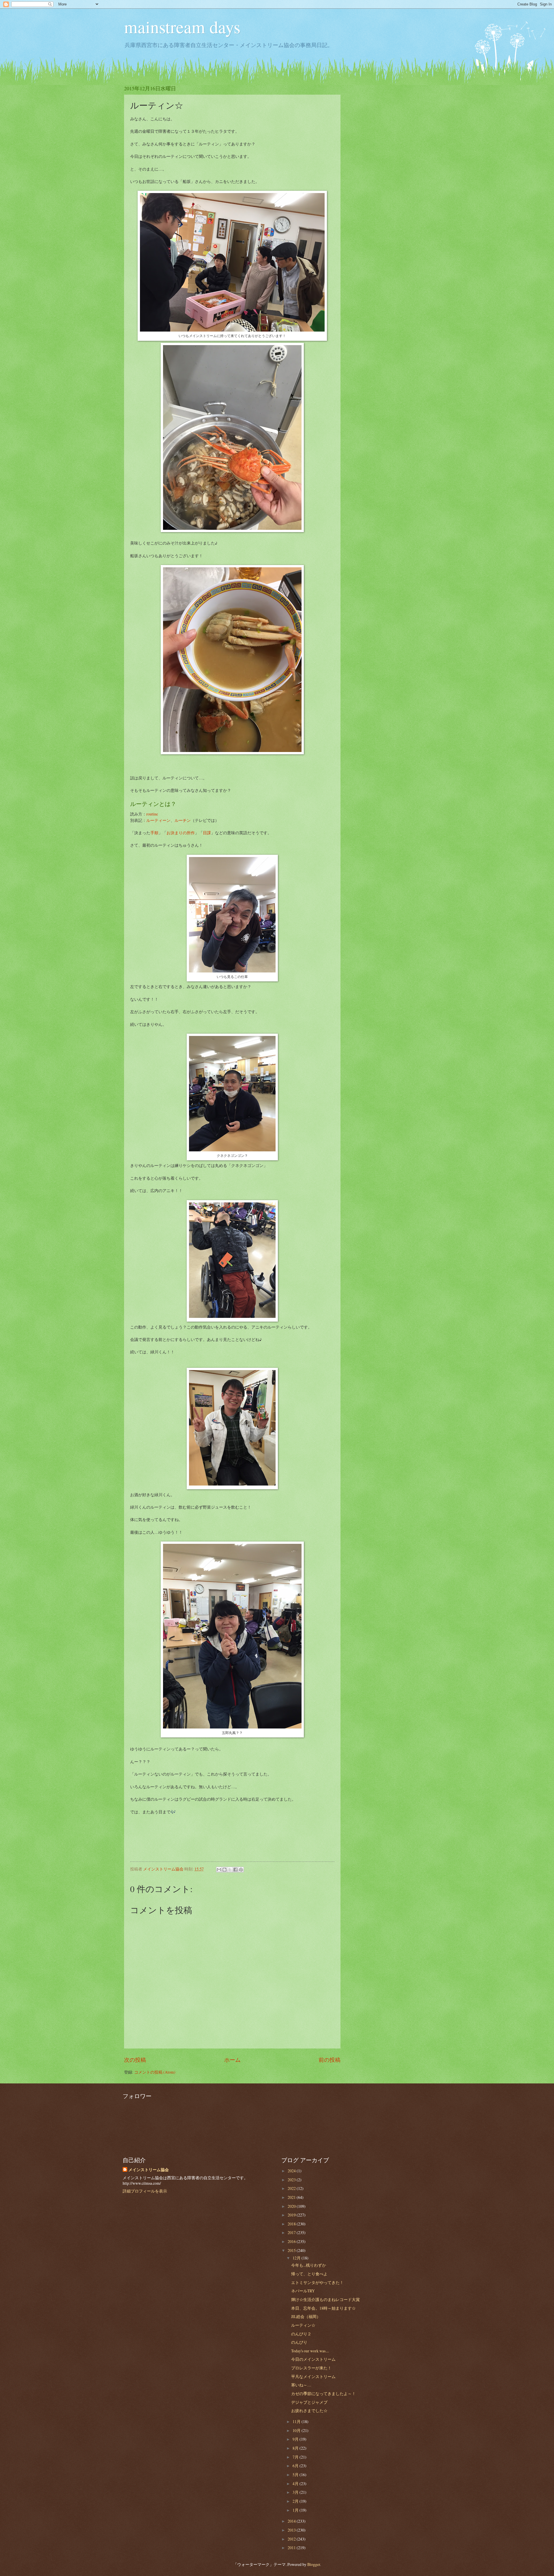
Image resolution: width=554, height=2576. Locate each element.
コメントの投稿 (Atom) (155, 2072)
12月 (297, 2258)
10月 (297, 2430)
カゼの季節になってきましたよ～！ (323, 2393)
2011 (292, 2548)
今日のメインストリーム (313, 2359)
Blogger (314, 2564)
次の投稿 (135, 2060)
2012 (292, 2539)
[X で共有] (230, 1870)
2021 (292, 2197)
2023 (292, 2180)
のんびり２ (301, 2334)
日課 (207, 833)
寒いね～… (301, 2385)
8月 (296, 2448)
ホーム (232, 2060)
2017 (292, 2232)
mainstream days (182, 27)
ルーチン (183, 820)
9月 (296, 2439)
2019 (292, 2215)
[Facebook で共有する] (235, 1870)
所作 (191, 833)
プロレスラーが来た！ (311, 2368)
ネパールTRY (303, 2291)
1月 (296, 2510)
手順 (154, 833)
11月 (297, 2421)
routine (152, 814)
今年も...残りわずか (309, 2265)
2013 (292, 2530)
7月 (296, 2457)
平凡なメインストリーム (313, 2376)
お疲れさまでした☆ (309, 2411)
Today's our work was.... (310, 2351)
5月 (296, 2475)
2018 (292, 2224)
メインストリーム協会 (149, 2170)
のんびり (299, 2342)
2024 (292, 2171)
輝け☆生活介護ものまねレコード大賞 (325, 2299)
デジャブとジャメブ (309, 2402)
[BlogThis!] (224, 1870)
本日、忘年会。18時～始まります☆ (323, 2308)
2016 (292, 2241)
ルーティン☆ (303, 2325)
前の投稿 (330, 2060)
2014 (292, 2521)
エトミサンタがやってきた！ (317, 2282)
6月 (296, 2466)
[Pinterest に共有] (241, 1870)
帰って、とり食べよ (309, 2274)
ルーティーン (158, 820)
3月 (296, 2492)
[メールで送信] (219, 1870)
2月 (296, 2501)
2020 (292, 2206)
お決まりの (177, 833)
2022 (292, 2188)
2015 (292, 2250)
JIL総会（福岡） (306, 2316)
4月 (296, 2484)
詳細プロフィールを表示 (145, 2191)
